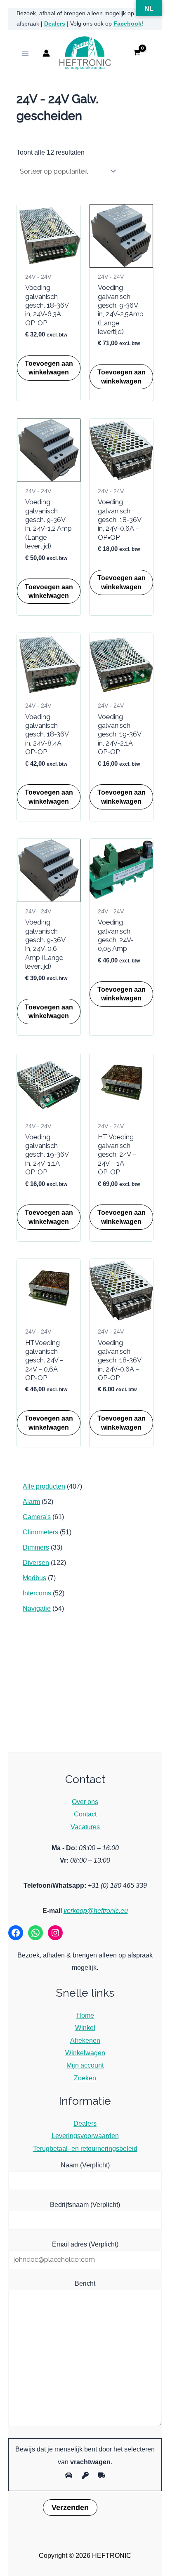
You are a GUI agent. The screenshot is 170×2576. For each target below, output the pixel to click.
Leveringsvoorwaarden (85, 2136)
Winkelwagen (85, 2053)
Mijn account (85, 2065)
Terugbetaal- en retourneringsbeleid (85, 2148)
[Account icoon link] (46, 53)
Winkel (85, 2028)
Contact (85, 1814)
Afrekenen (85, 2040)
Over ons (85, 1802)
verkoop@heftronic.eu (96, 1910)
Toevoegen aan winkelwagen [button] (49, 368)
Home (85, 2015)
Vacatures (85, 1827)
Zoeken (85, 2078)
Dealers (55, 24)
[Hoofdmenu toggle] (25, 53)
